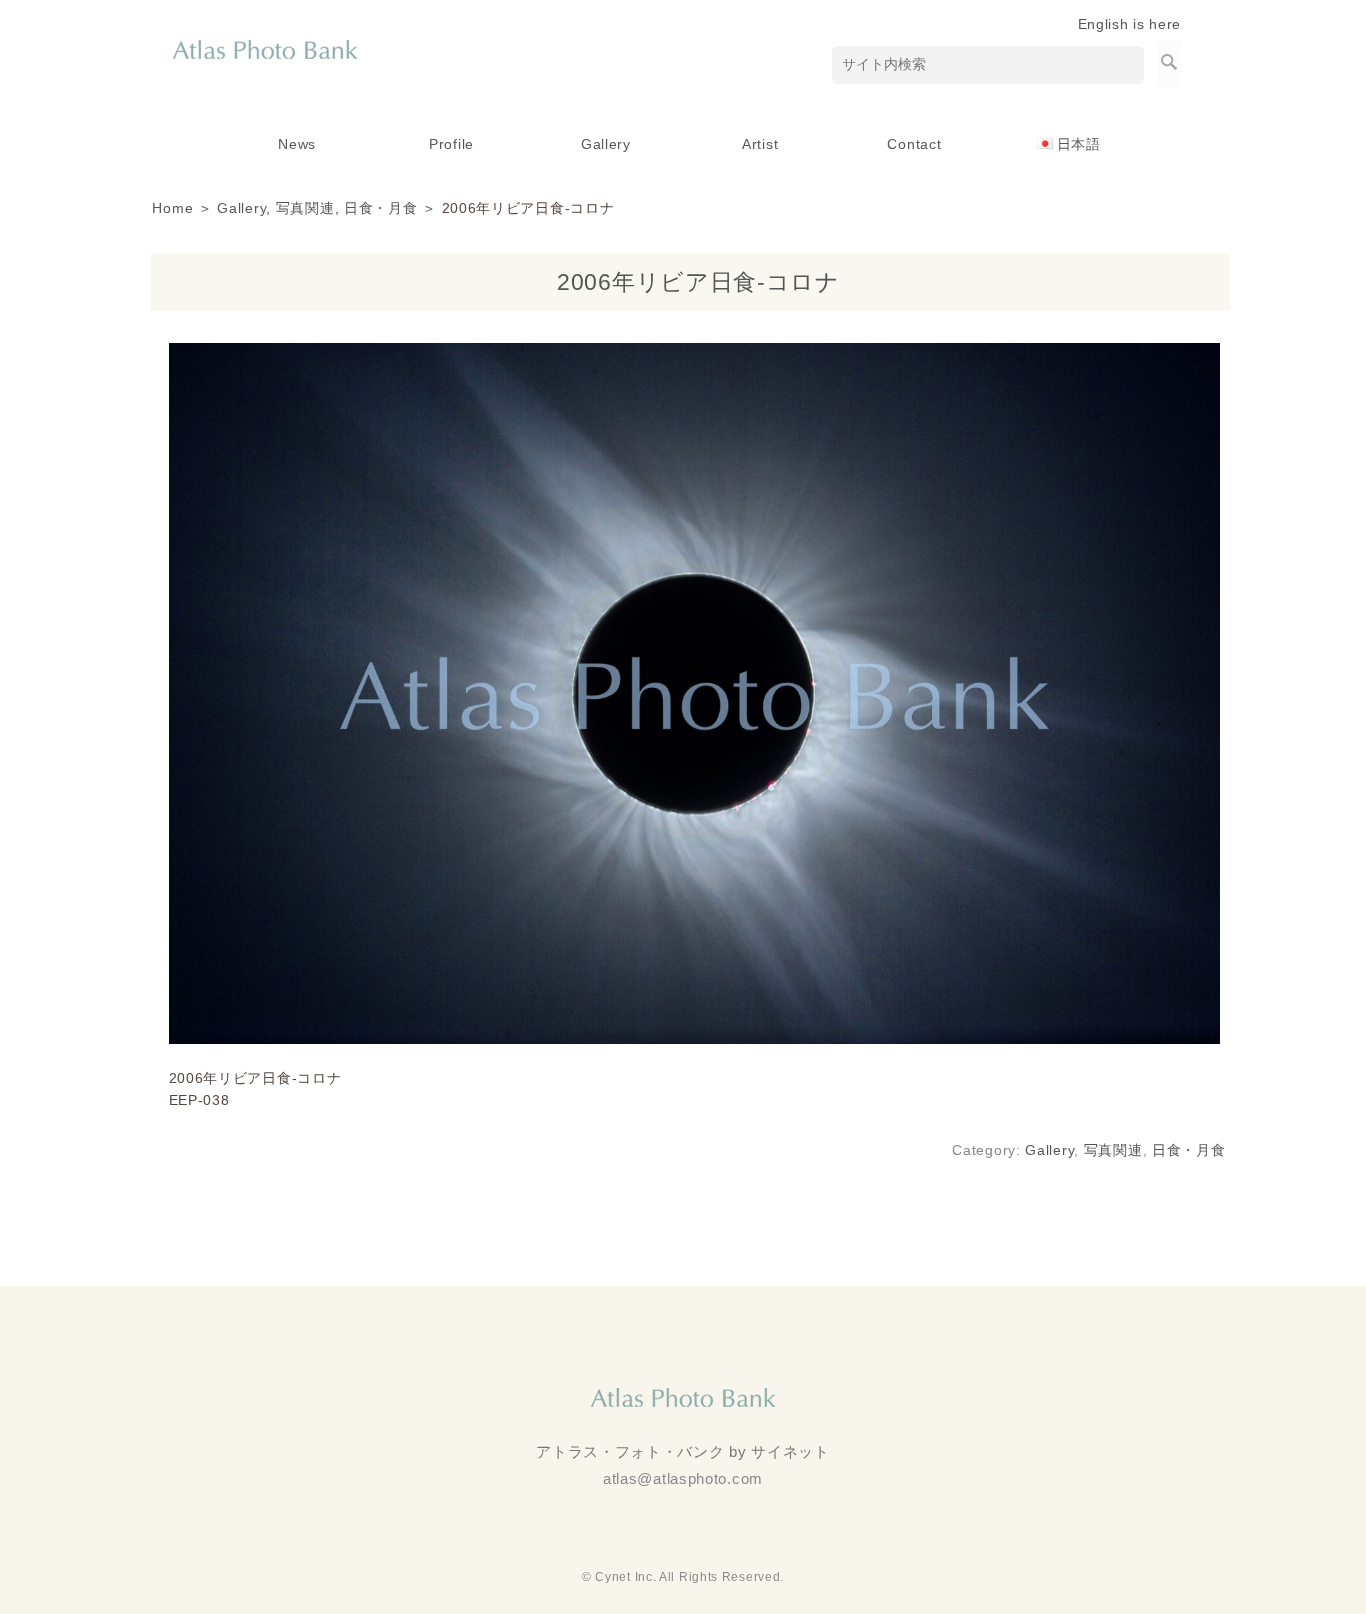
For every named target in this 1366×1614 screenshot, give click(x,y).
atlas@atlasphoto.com (683, 1478)
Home (172, 208)
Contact (914, 144)
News (297, 144)
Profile (451, 144)
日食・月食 (381, 208)
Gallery (606, 144)
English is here (1130, 24)
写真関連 (305, 208)
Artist (760, 144)
